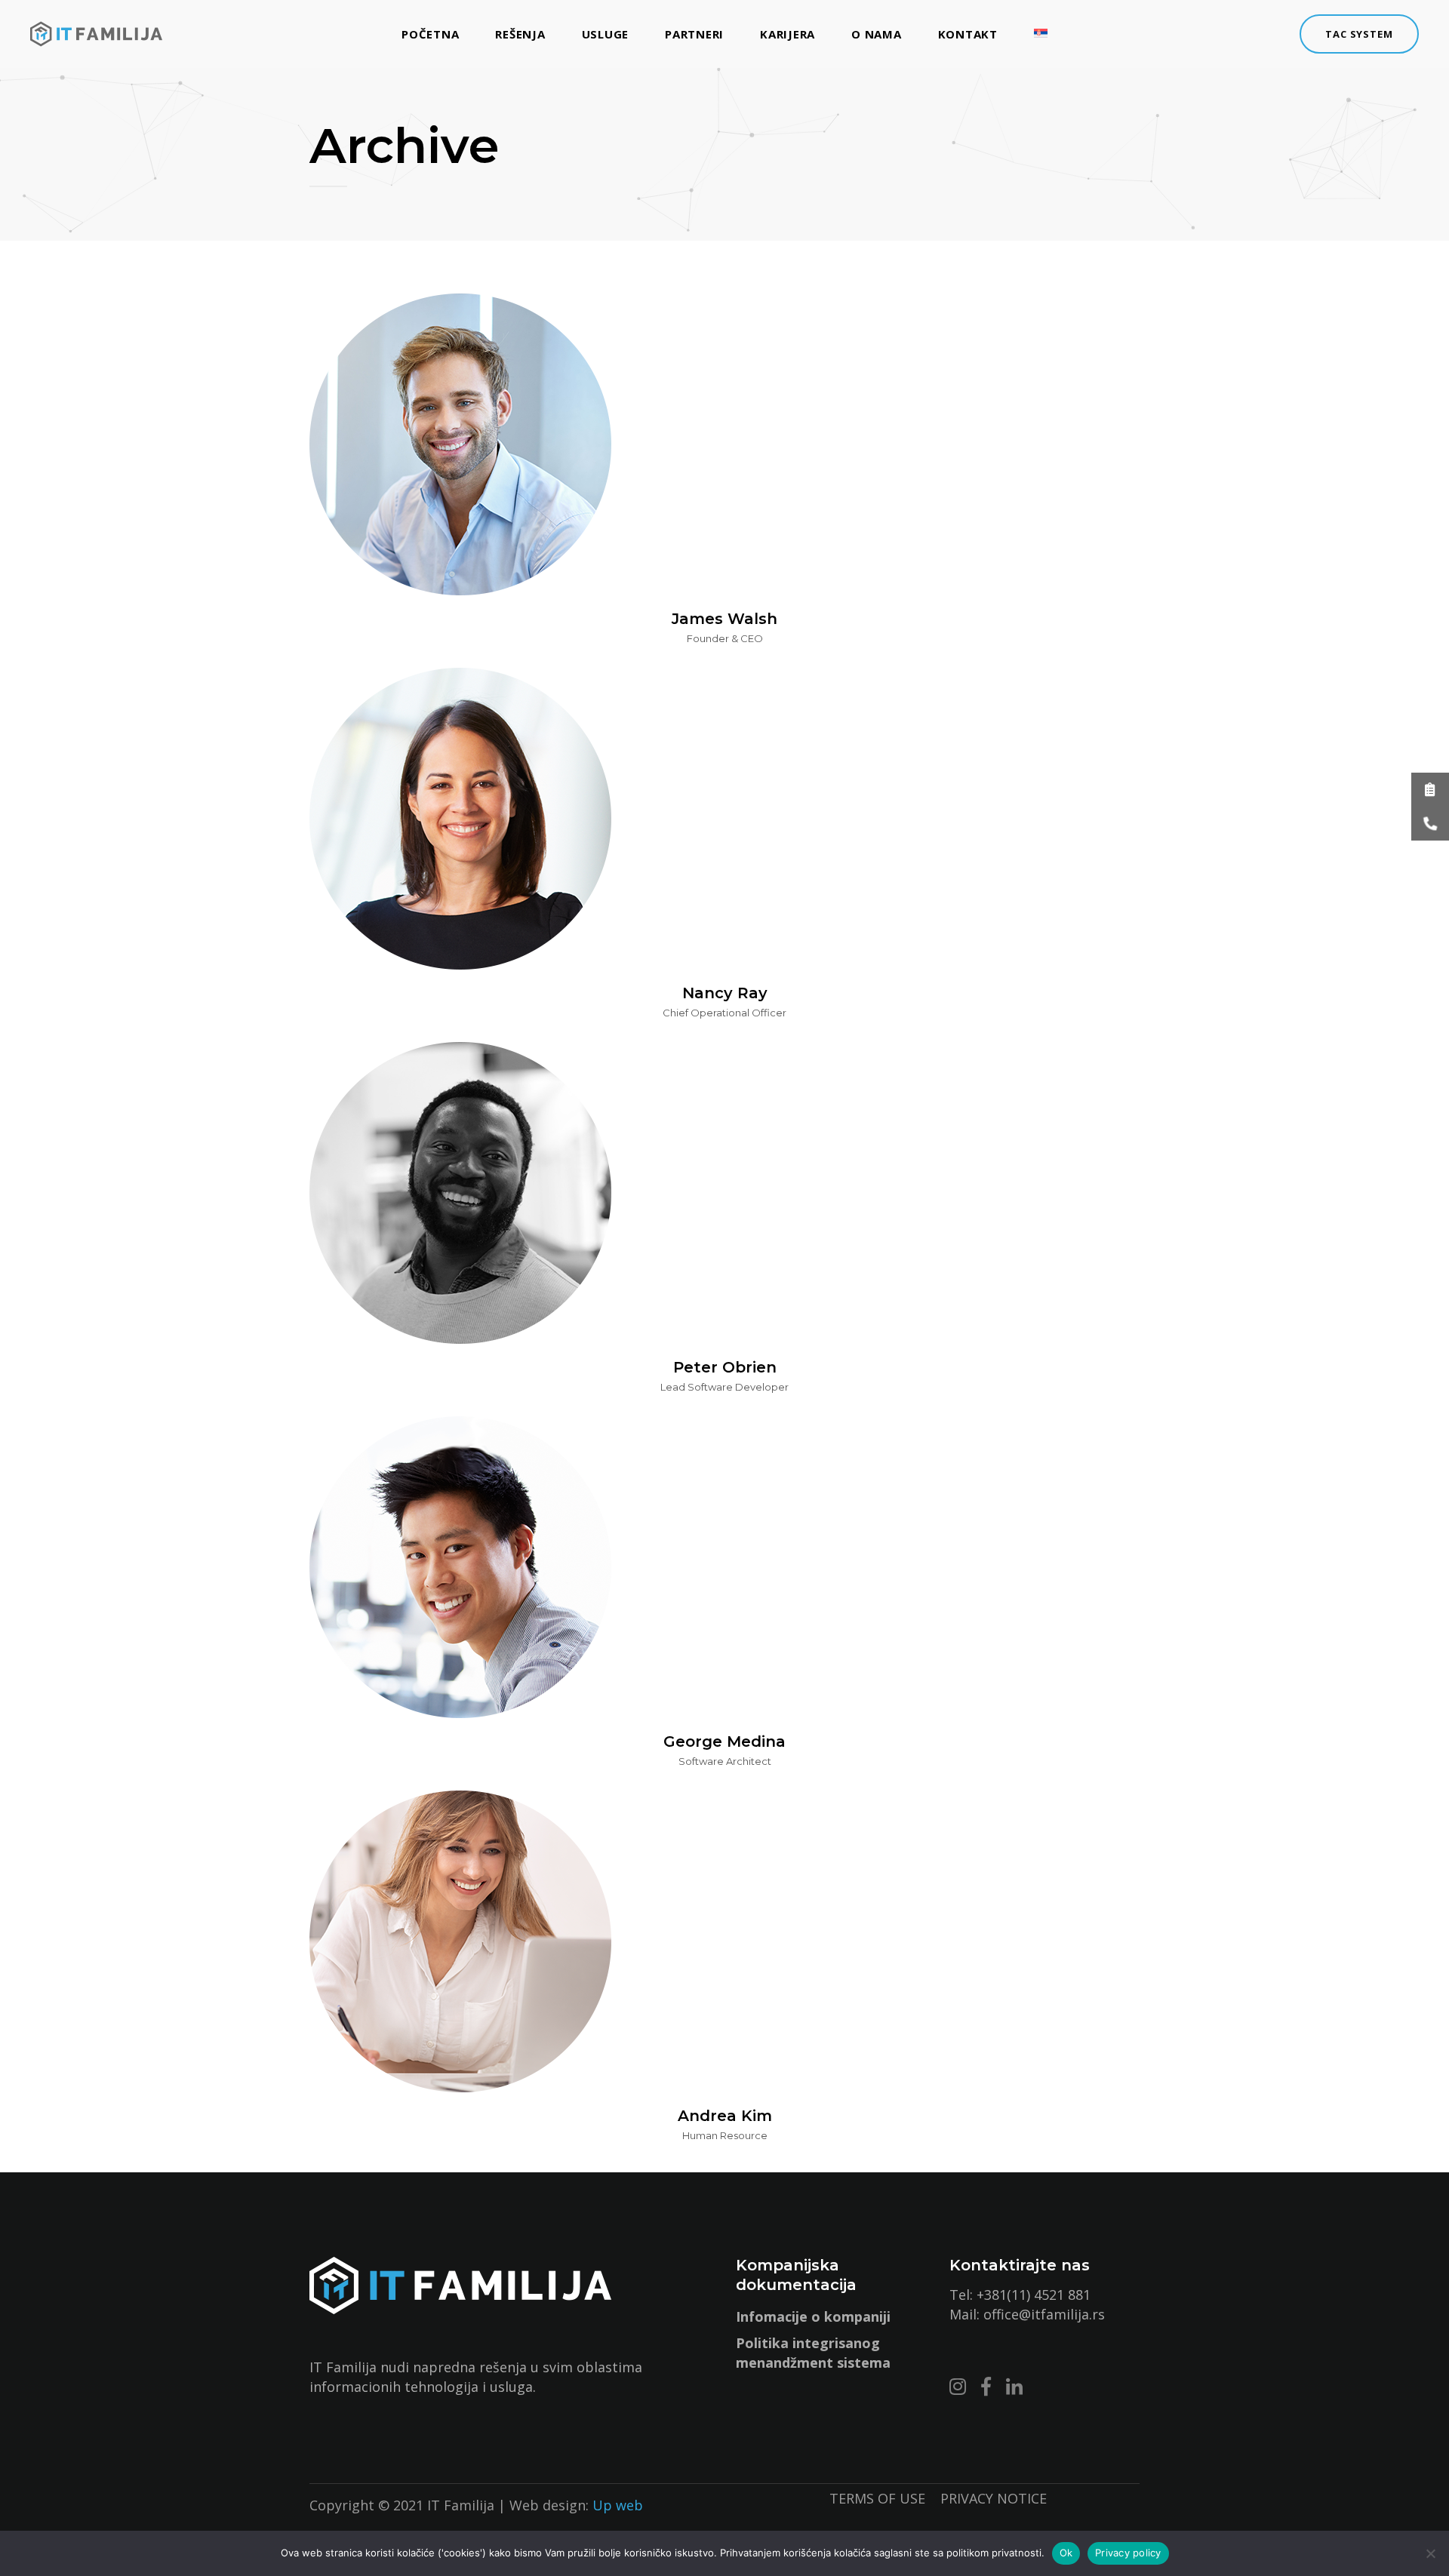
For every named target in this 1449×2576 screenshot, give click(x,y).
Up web (618, 2505)
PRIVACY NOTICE (994, 2498)
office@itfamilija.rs (1044, 2314)
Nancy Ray (725, 993)
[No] (1430, 2553)
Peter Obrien (725, 1367)
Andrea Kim (725, 2116)
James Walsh (724, 619)
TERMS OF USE (885, 2498)
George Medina (724, 1741)
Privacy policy (1128, 2553)
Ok (1066, 2553)
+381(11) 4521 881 (1034, 2295)
